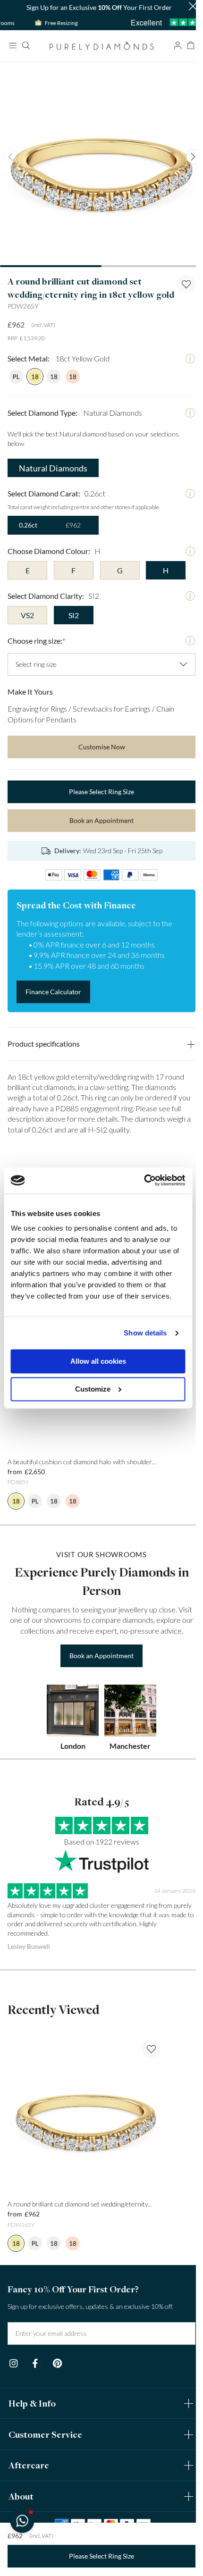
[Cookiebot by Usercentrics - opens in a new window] (144, 1180)
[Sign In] (178, 45)
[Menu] (12, 45)
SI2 (74, 615)
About (21, 2496)
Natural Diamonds (53, 468)
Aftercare (29, 2465)
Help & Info (32, 2403)
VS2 (27, 615)
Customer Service (45, 2434)
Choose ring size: (36, 641)
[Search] (25, 45)
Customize (93, 1389)
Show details (145, 1333)
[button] (193, 7)
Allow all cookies (98, 1362)
